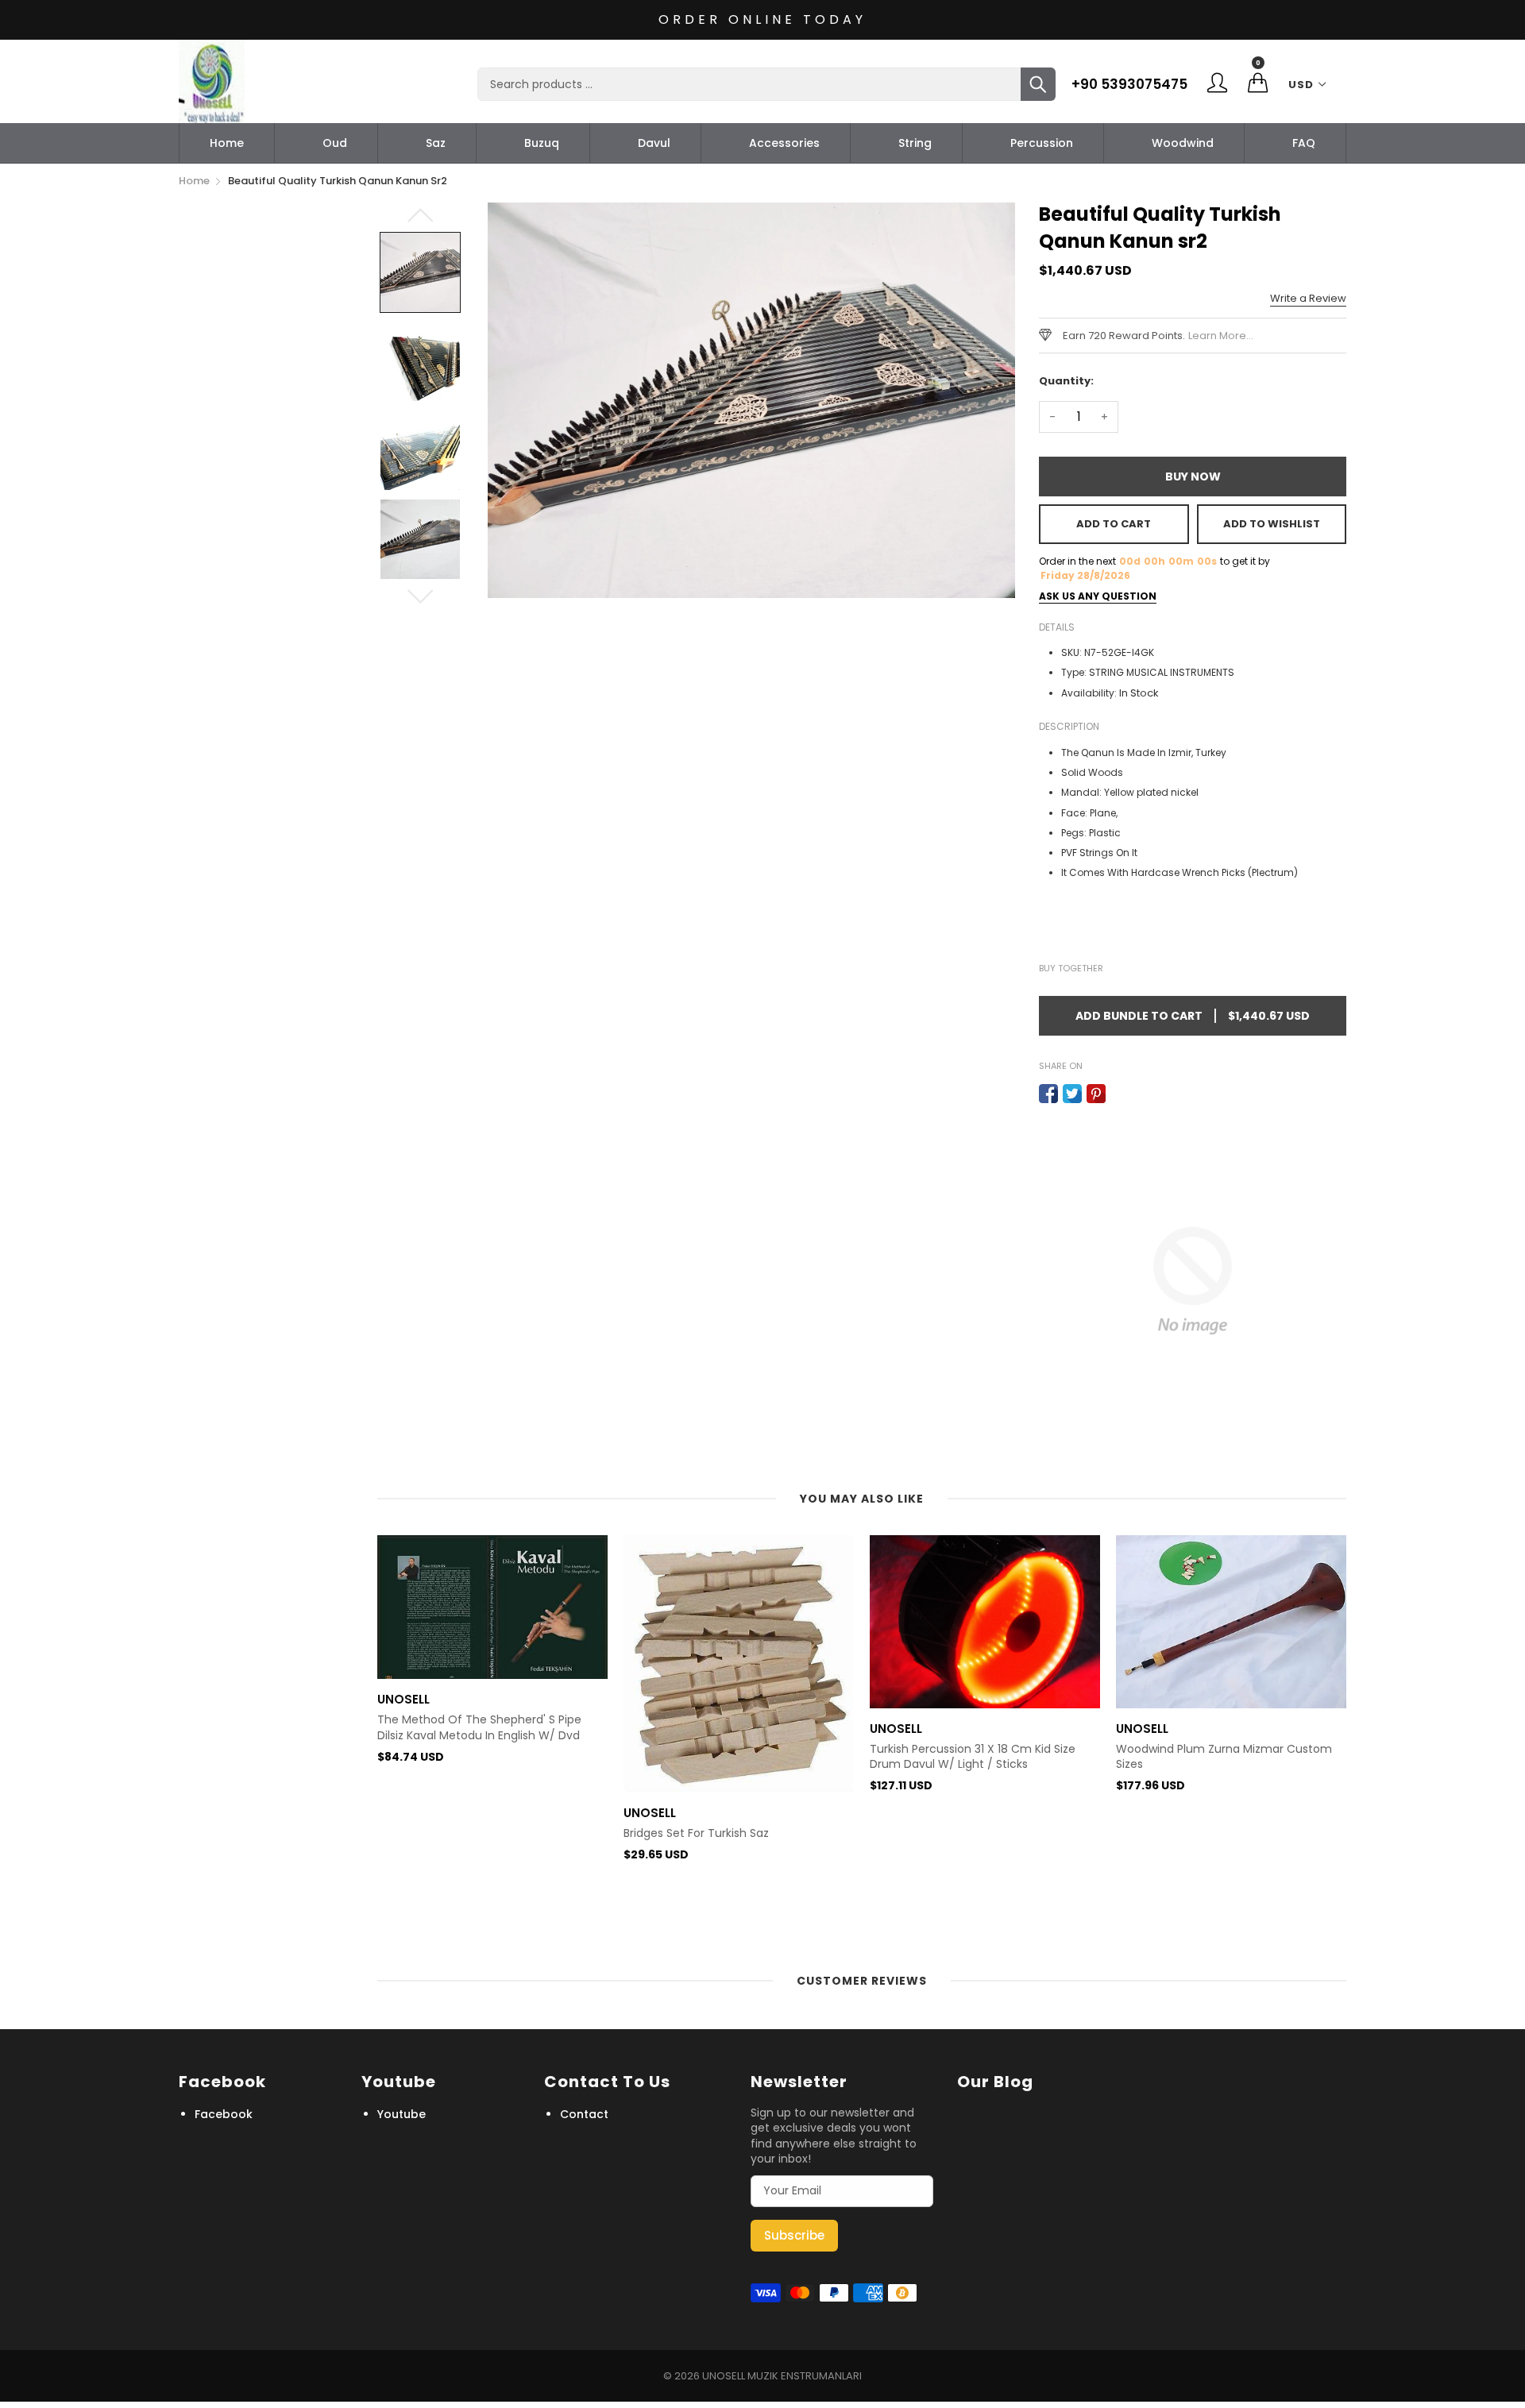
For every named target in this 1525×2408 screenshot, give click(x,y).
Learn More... (1221, 336)
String (915, 143)
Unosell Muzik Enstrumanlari (782, 2376)
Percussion (1042, 143)
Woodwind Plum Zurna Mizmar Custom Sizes (1224, 1757)
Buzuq (542, 143)
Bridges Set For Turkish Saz (696, 1833)
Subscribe (794, 2235)
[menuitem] (227, 143)
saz (436, 143)
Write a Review (1308, 298)
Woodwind (1183, 143)
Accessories (784, 143)
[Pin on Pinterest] (1096, 1094)
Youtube (402, 2114)
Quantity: (1066, 381)
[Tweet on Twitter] (1072, 1094)
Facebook (224, 2114)
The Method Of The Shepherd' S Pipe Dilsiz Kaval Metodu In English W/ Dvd (479, 1728)
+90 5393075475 (1129, 84)
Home (227, 143)
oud (335, 143)
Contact (584, 2114)
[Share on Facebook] (1048, 1094)
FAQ (1304, 143)
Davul (654, 143)
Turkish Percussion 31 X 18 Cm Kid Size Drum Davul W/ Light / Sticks (973, 1757)
